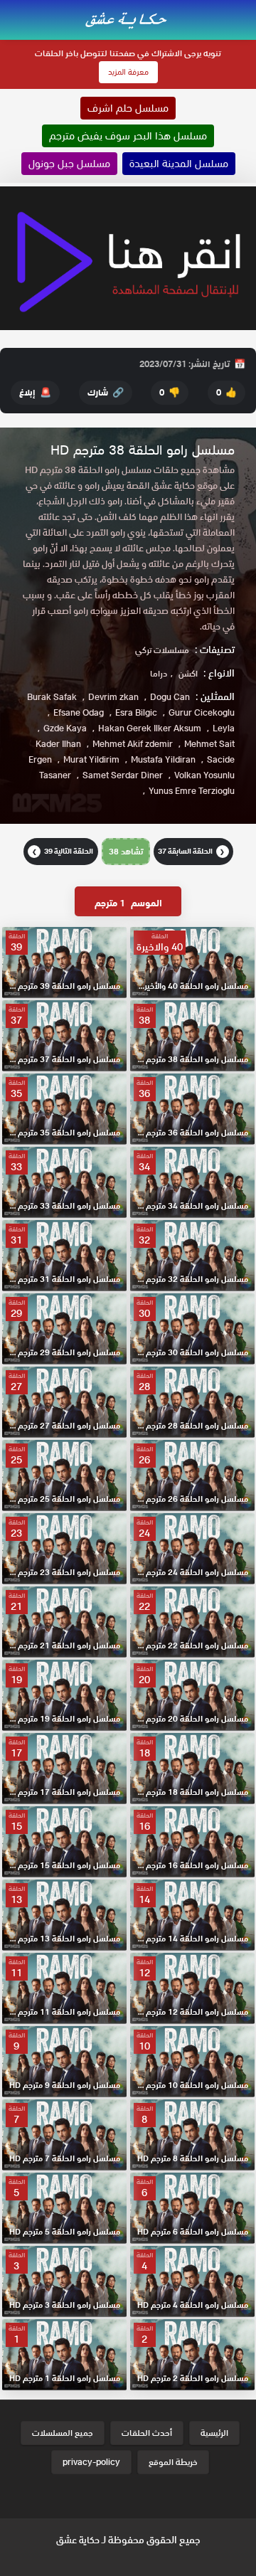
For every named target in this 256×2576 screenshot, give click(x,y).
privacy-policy (91, 2462)
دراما (159, 673)
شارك (106, 392)
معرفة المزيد (128, 72)
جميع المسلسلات (63, 2433)
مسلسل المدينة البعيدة (179, 164)
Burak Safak (52, 697)
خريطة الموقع (173, 2462)
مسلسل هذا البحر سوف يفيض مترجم (128, 136)
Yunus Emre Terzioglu (192, 791)
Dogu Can (170, 697)
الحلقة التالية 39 (63, 851)
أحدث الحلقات (147, 2433)
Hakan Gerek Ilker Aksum (150, 728)
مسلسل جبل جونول (69, 164)
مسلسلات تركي (162, 650)
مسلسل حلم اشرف (128, 108)
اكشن (188, 673)
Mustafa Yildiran (163, 759)
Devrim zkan (113, 697)
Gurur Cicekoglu (202, 712)
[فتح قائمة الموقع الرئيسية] (245, 9)
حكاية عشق (78, 2540)
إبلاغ (35, 392)
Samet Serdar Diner (123, 775)
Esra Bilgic (136, 712)
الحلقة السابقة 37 (192, 851)
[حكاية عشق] (128, 19)
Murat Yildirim (91, 759)
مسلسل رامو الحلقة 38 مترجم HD (143, 450)
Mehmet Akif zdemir (133, 744)
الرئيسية (214, 2433)
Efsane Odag (79, 712)
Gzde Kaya (65, 728)
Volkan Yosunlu (204, 775)
